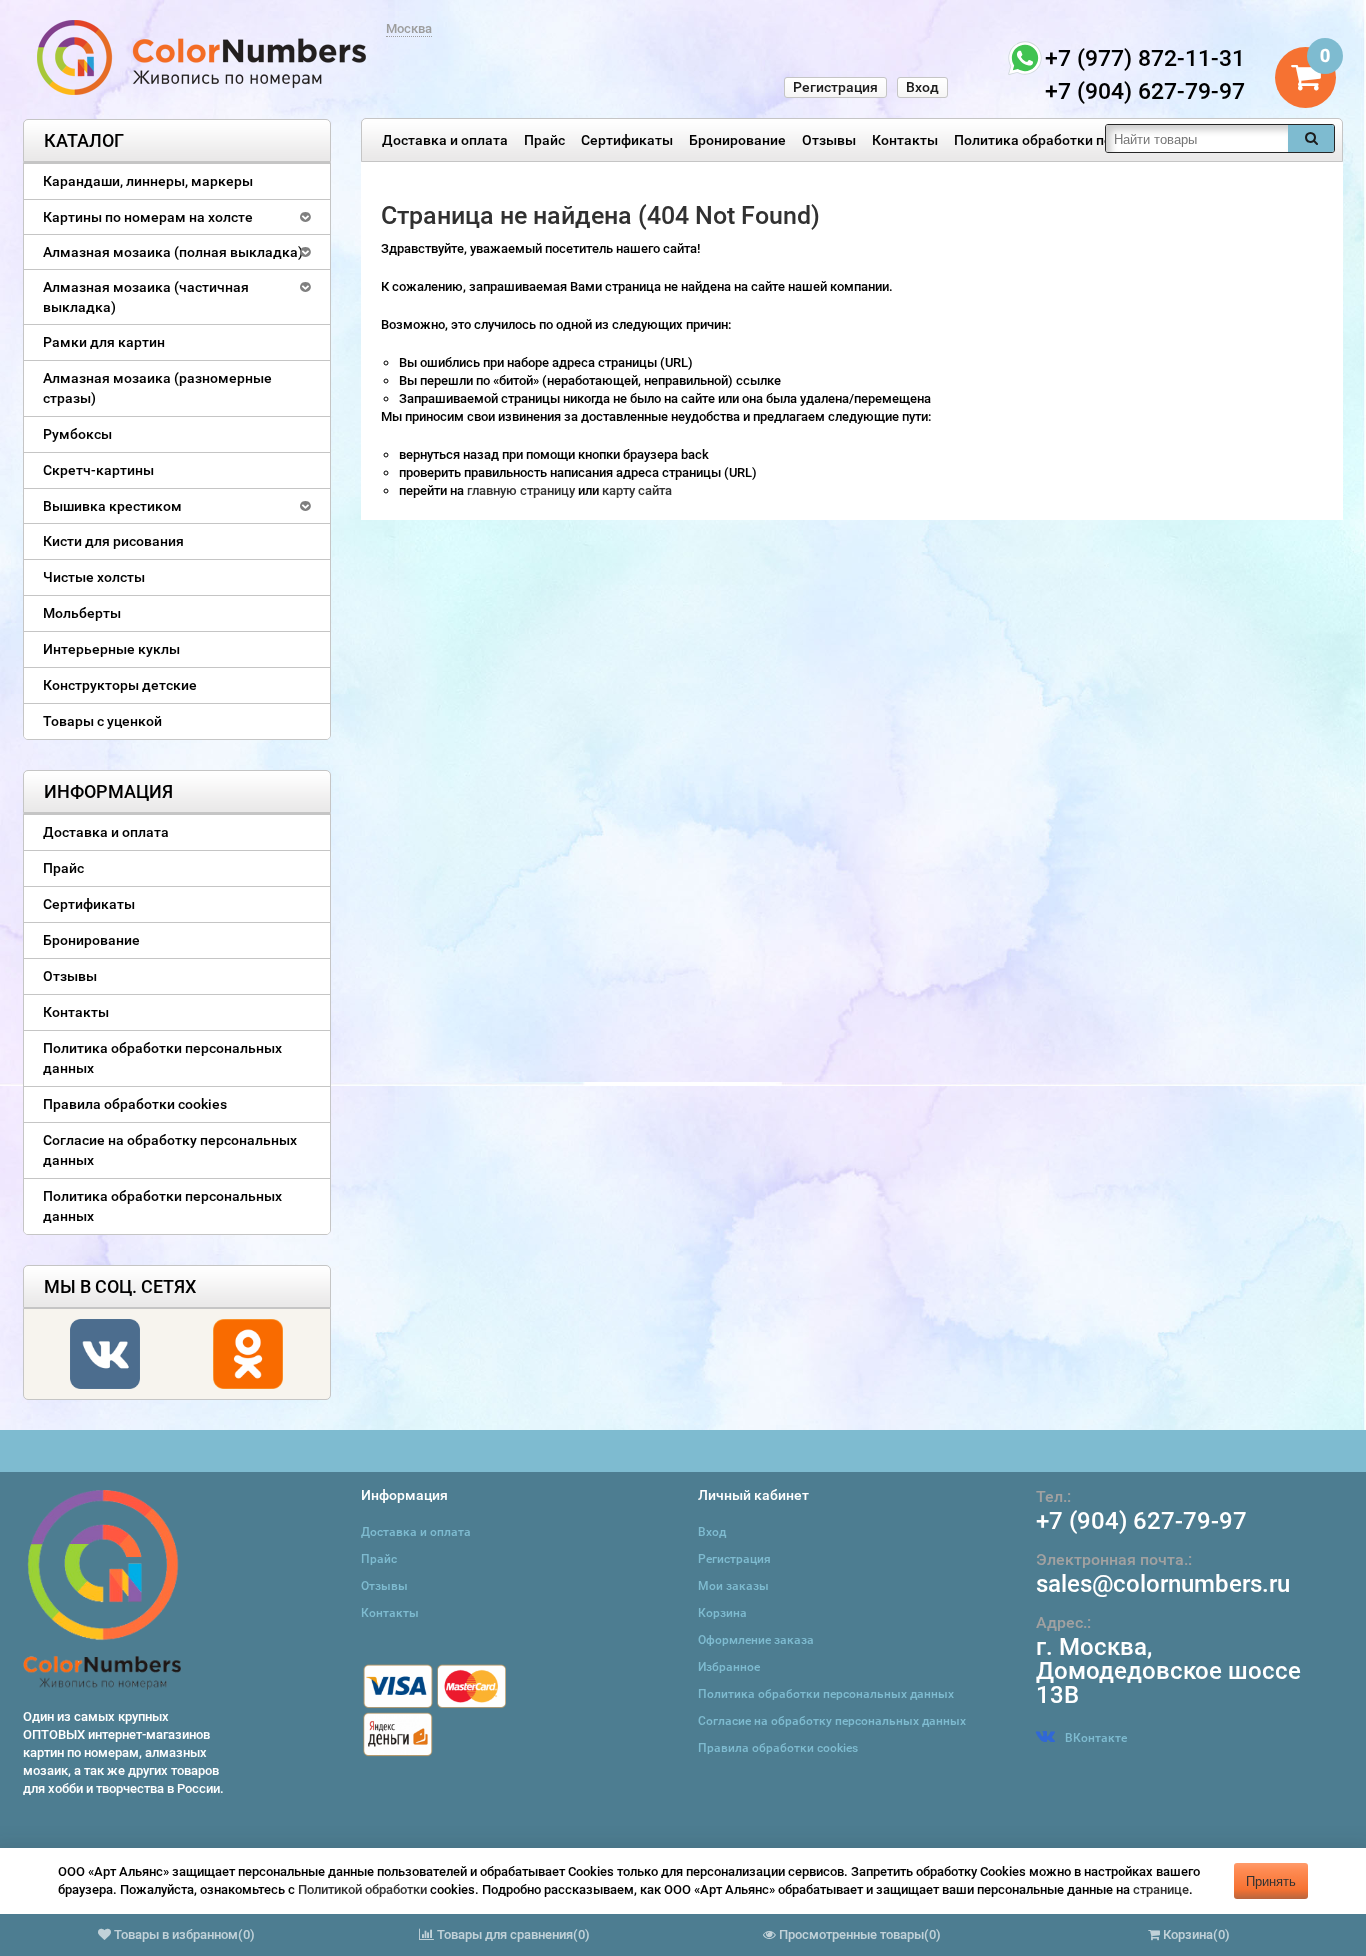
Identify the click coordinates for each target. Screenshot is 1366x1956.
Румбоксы (77, 434)
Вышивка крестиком (112, 506)
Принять (1271, 1880)
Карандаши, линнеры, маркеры (148, 181)
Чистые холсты (94, 577)
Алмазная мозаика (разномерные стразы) (157, 388)
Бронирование (737, 140)
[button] (140, 1886)
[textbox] (1197, 138)
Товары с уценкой (102, 721)
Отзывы (829, 140)
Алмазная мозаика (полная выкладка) (173, 252)
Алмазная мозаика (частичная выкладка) (146, 297)
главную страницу (522, 490)
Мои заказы (733, 1586)
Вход (922, 87)
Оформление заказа (756, 1640)
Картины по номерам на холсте (148, 217)
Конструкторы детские (120, 685)
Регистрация (835, 87)
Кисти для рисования (113, 541)
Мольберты (82, 613)
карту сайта (637, 490)
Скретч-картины (98, 470)
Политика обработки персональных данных (1100, 140)
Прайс (544, 140)
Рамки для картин (104, 342)
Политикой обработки (362, 1889)
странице (1161, 1889)
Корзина (722, 1613)
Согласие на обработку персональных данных (170, 1150)
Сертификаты (627, 140)
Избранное (729, 1667)
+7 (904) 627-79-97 (1141, 1521)
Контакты (905, 140)
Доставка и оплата (445, 140)
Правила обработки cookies (135, 1104)
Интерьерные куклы (111, 649)
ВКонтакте (1096, 1738)
